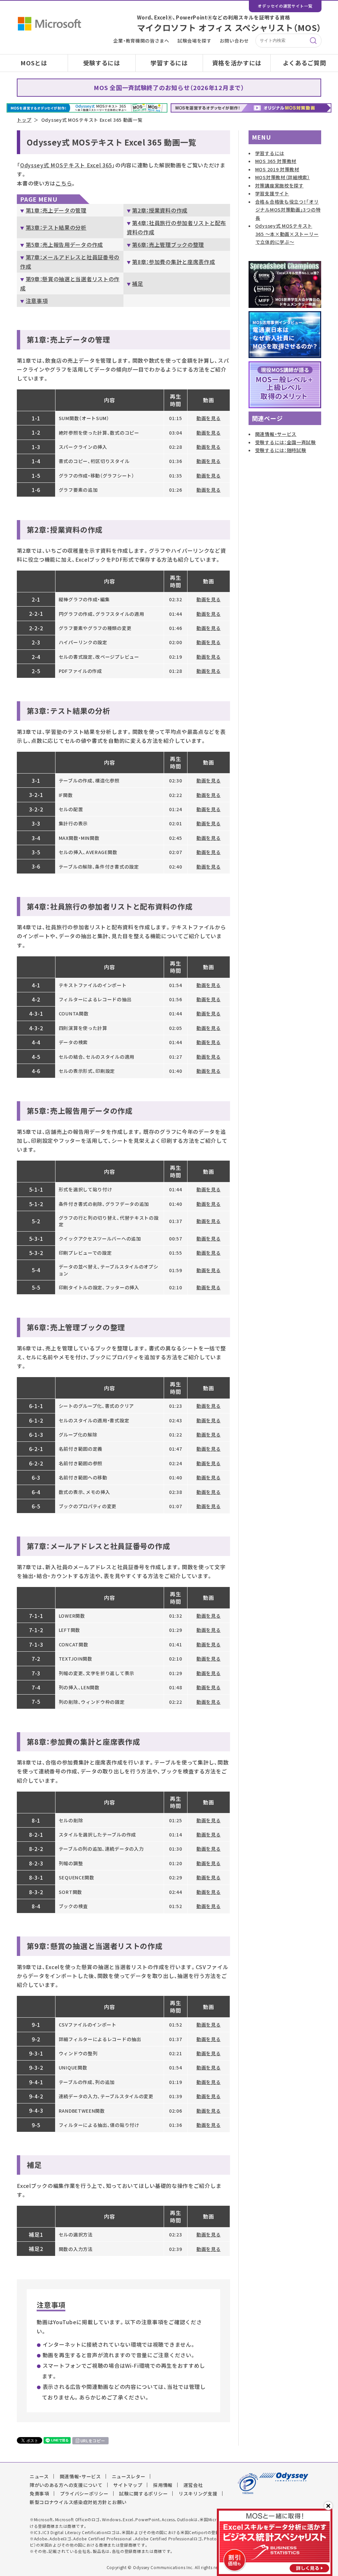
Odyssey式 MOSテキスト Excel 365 (66, 165)
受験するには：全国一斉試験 (286, 442)
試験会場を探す (195, 41)
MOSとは (34, 63)
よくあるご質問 (304, 63)
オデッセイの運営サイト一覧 (285, 6)
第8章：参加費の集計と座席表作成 (173, 262)
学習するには (169, 63)
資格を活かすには (237, 63)
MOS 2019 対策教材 (277, 169)
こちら (64, 183)
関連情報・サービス (276, 434)
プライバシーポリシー (84, 2493)
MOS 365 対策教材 (276, 161)
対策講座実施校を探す (279, 185)
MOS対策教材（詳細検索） (283, 177)
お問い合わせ (234, 41)
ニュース (39, 2476)
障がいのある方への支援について (66, 2485)
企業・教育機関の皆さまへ (141, 41)
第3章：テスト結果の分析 (56, 227)
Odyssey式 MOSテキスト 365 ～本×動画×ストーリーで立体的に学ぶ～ (287, 234)
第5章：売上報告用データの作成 (64, 245)
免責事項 (39, 2493)
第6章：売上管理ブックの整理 (168, 245)
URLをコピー (93, 2441)
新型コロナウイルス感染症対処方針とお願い (78, 2502)
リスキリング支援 (198, 2493)
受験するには (102, 63)
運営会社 (193, 2485)
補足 (137, 283)
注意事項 (37, 301)
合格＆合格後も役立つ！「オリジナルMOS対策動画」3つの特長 (288, 210)
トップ (24, 120)
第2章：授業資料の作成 (160, 210)
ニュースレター (129, 2476)
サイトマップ (128, 2485)
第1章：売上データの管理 (56, 210)
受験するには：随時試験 (281, 450)
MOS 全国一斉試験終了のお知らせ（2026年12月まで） (169, 88)
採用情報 (163, 2485)
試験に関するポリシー (143, 2493)
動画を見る (209, 418)
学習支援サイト (272, 193)
